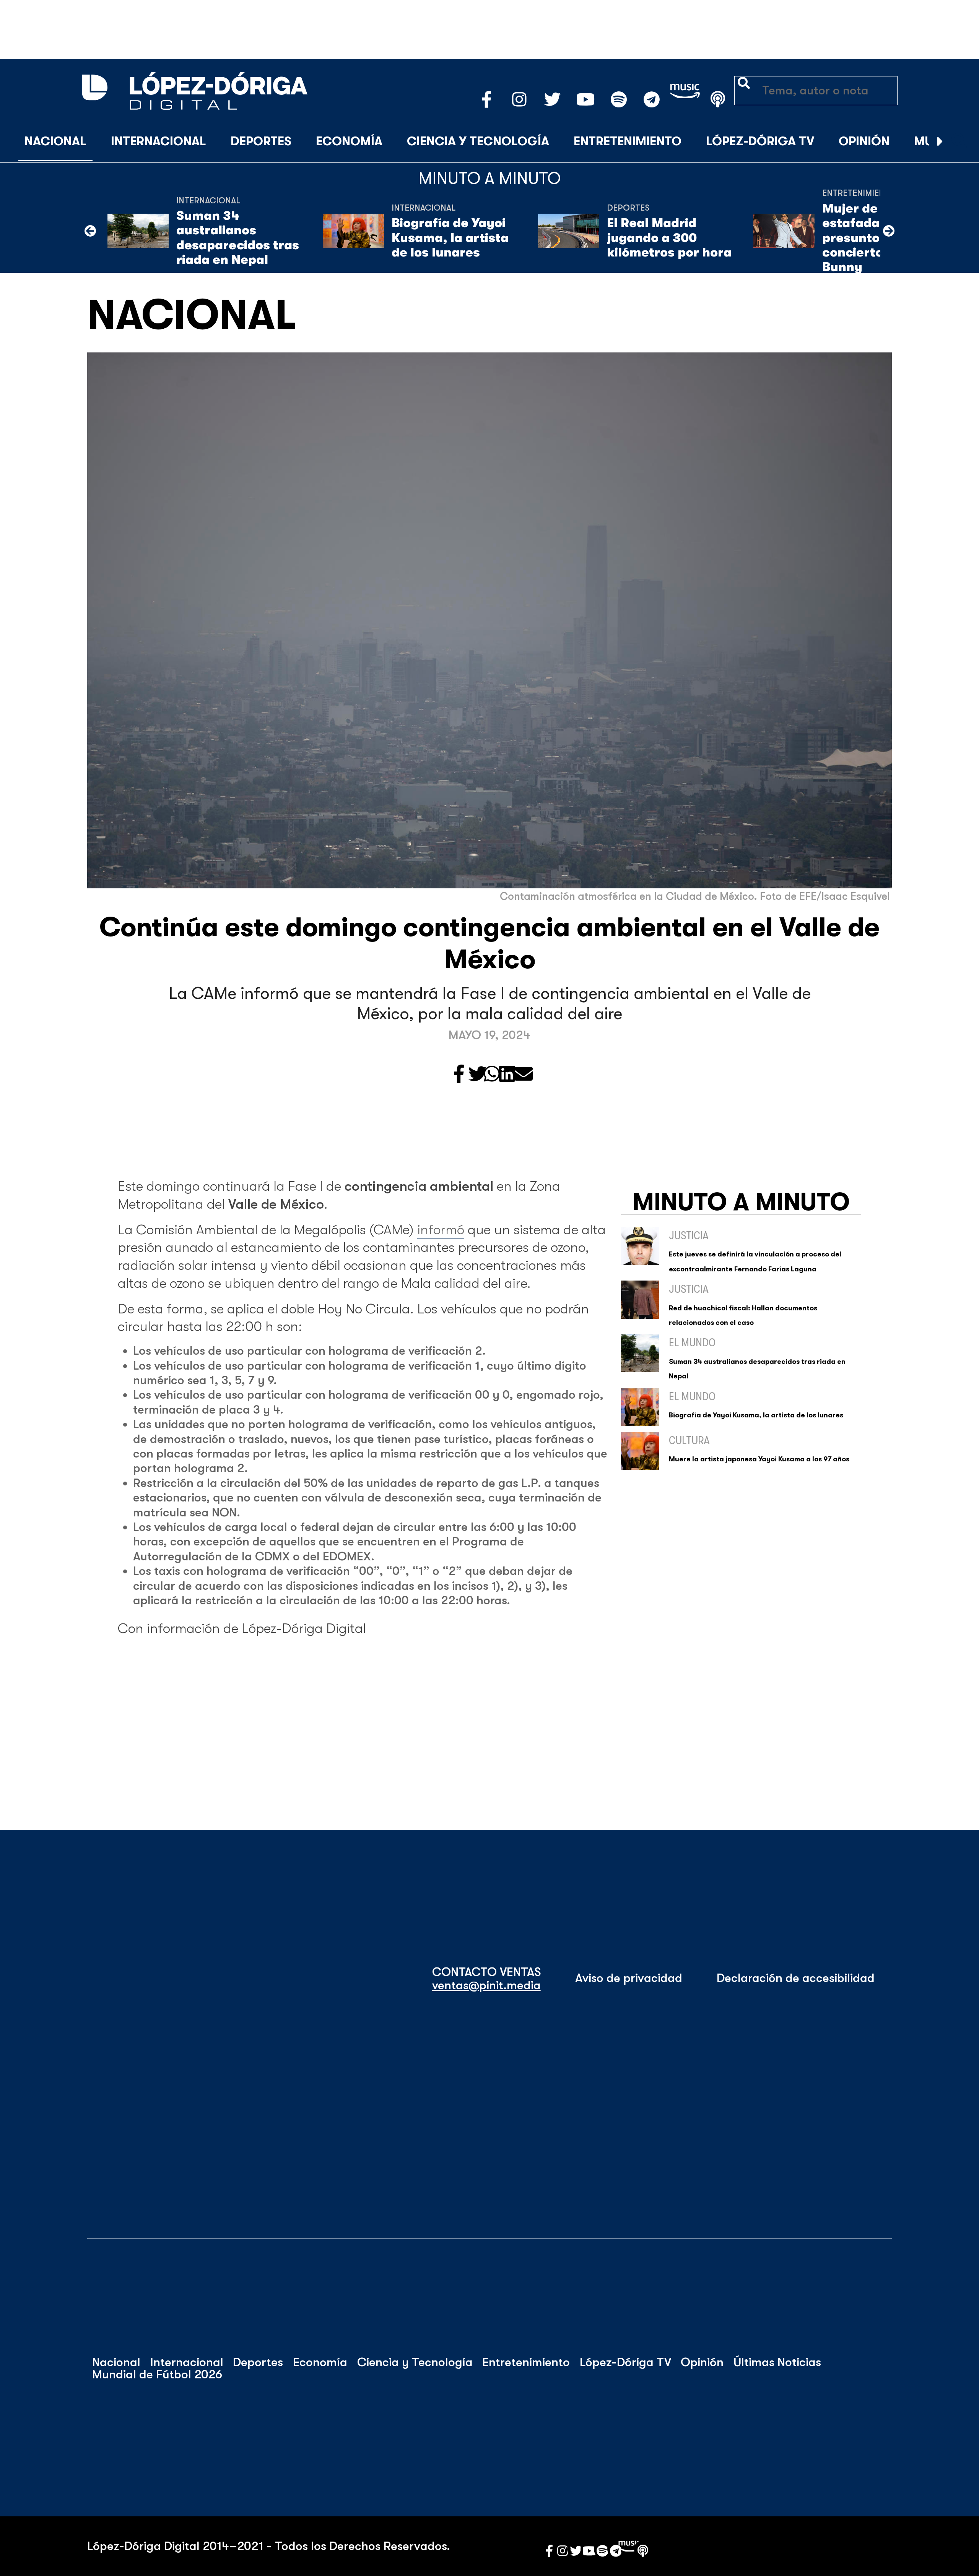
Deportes (261, 141)
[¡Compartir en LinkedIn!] (507, 1075)
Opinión (864, 141)
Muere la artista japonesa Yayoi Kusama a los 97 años (759, 1459)
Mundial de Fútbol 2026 (157, 2375)
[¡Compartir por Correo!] (524, 1075)
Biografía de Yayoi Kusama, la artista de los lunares (450, 238)
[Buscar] (959, 142)
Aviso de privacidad (629, 1978)
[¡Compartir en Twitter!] (478, 1075)
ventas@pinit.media (486, 1985)
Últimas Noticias (777, 2362)
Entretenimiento (628, 141)
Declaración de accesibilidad (796, 1978)
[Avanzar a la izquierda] (90, 231)
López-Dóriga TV (760, 141)
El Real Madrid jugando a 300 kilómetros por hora (669, 238)
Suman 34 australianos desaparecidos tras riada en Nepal (238, 238)
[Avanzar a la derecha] (940, 142)
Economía (349, 141)
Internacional (159, 141)
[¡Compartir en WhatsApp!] (492, 1075)
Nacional (55, 141)
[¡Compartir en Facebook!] (459, 1075)
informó (441, 1230)
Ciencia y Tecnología (478, 141)
